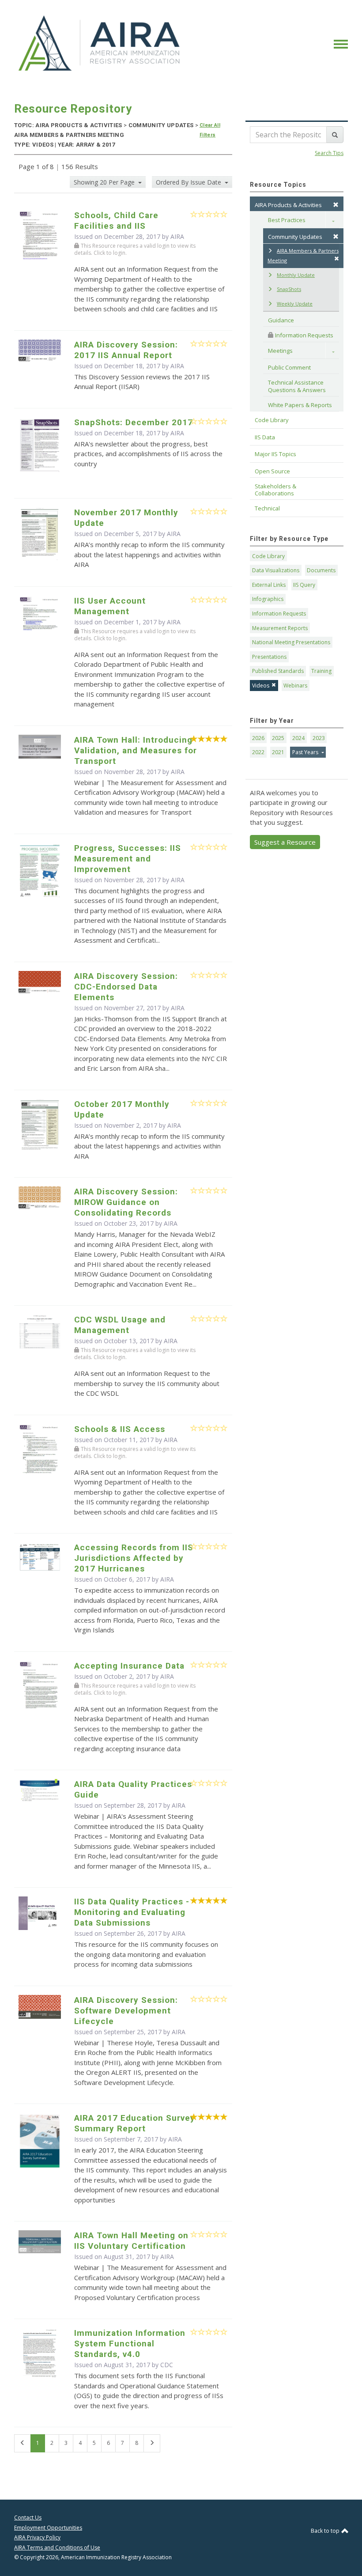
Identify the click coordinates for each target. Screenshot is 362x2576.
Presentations (269, 657)
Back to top (326, 2531)
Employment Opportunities (48, 2528)
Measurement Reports (280, 628)
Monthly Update (296, 275)
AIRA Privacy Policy (37, 2537)
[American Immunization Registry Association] (100, 43)
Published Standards (278, 671)
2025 (278, 738)
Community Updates (295, 237)
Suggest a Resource (285, 842)
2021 (278, 752)
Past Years (306, 752)
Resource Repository (73, 109)
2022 (258, 752)
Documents (321, 570)
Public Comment (289, 367)
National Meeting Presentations (291, 642)
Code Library (268, 556)
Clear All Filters (210, 130)
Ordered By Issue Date (189, 182)
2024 (298, 738)
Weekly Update (295, 304)
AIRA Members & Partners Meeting (303, 256)
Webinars (295, 686)
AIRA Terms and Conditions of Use (57, 2548)
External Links (269, 585)
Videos (261, 686)
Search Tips (329, 153)
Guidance (281, 320)
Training (321, 671)
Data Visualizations (276, 570)
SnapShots (289, 289)
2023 (319, 738)
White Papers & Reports (300, 405)
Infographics (268, 599)
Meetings (280, 351)
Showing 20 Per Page (105, 182)
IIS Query (304, 585)
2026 (258, 738)
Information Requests (304, 335)
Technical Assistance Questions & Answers (297, 386)
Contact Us (28, 2517)
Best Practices (287, 220)
